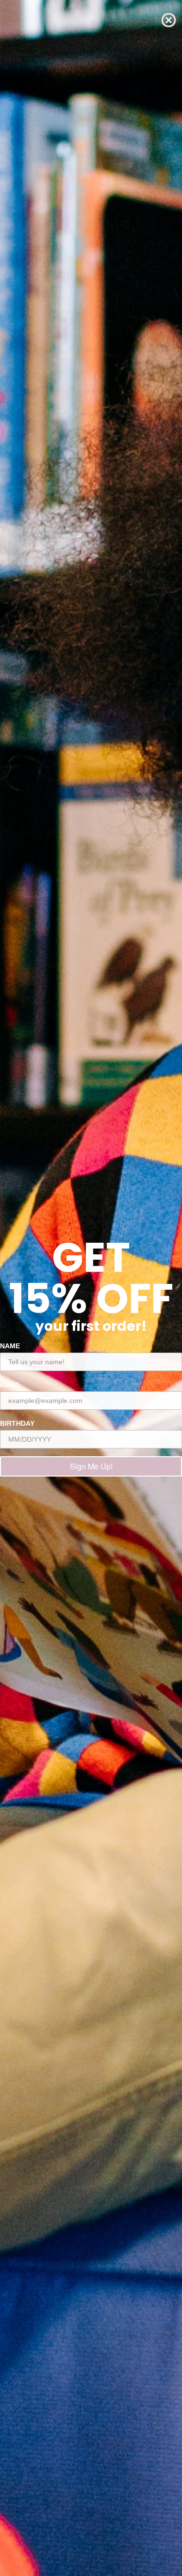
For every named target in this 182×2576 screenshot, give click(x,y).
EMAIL (11, 1385)
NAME (10, 1346)
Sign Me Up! (91, 1466)
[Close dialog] (169, 20)
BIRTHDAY (17, 1423)
